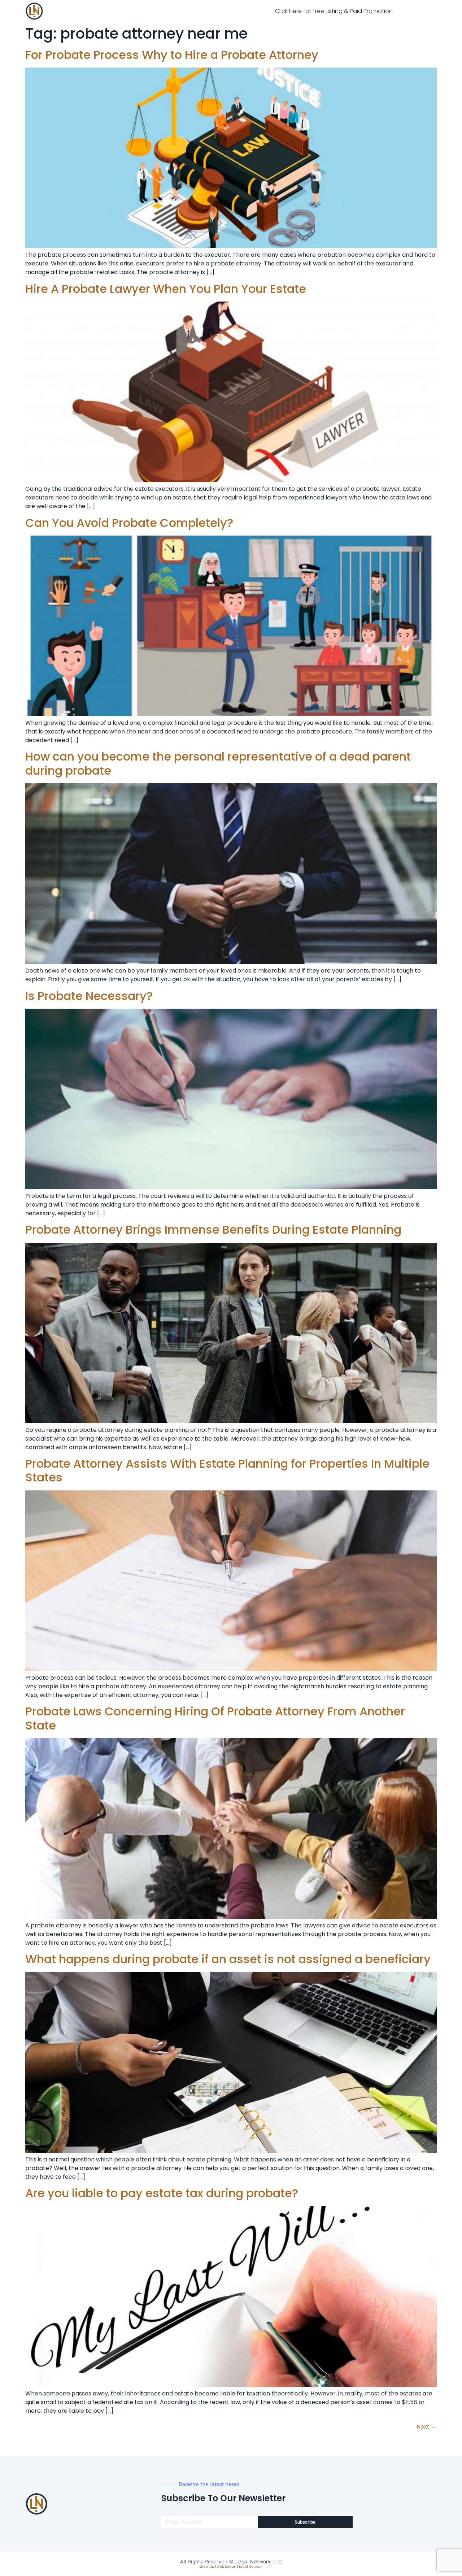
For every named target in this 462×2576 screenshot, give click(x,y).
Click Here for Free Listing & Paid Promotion (334, 11)
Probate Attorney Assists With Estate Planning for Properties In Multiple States (227, 1470)
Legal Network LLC (259, 2562)
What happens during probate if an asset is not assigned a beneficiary (228, 1959)
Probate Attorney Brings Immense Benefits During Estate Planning (213, 1229)
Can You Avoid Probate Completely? (129, 523)
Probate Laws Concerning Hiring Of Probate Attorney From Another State (215, 1718)
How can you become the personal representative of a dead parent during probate (218, 763)
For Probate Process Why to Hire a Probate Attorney (172, 55)
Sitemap (207, 2567)
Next (427, 2427)
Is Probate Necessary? (89, 996)
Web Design (226, 2567)
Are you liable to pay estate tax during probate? (162, 2193)
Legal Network (251, 2567)
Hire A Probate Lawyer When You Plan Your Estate (166, 289)
